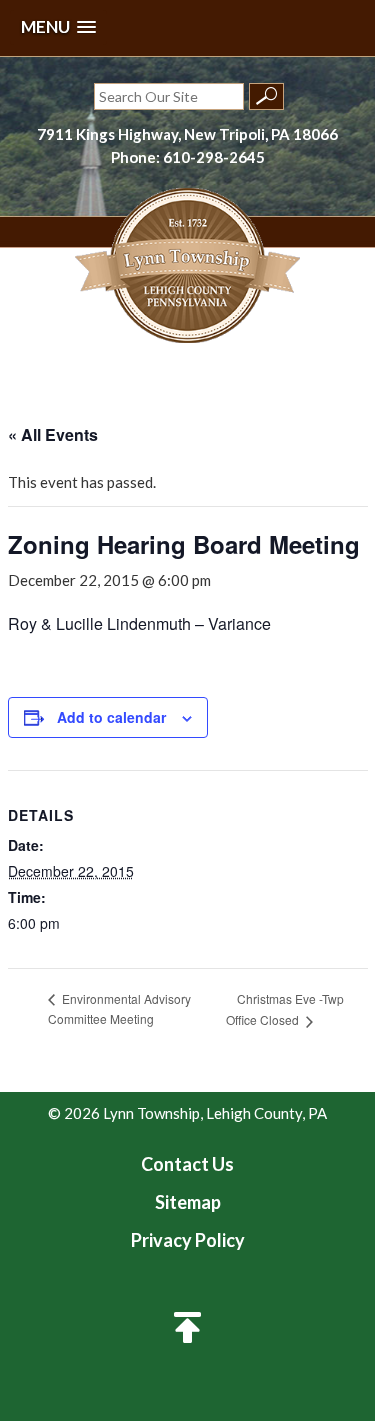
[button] (58, 27)
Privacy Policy (188, 1240)
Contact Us (187, 1164)
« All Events (53, 434)
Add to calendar (111, 717)
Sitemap (188, 1202)
